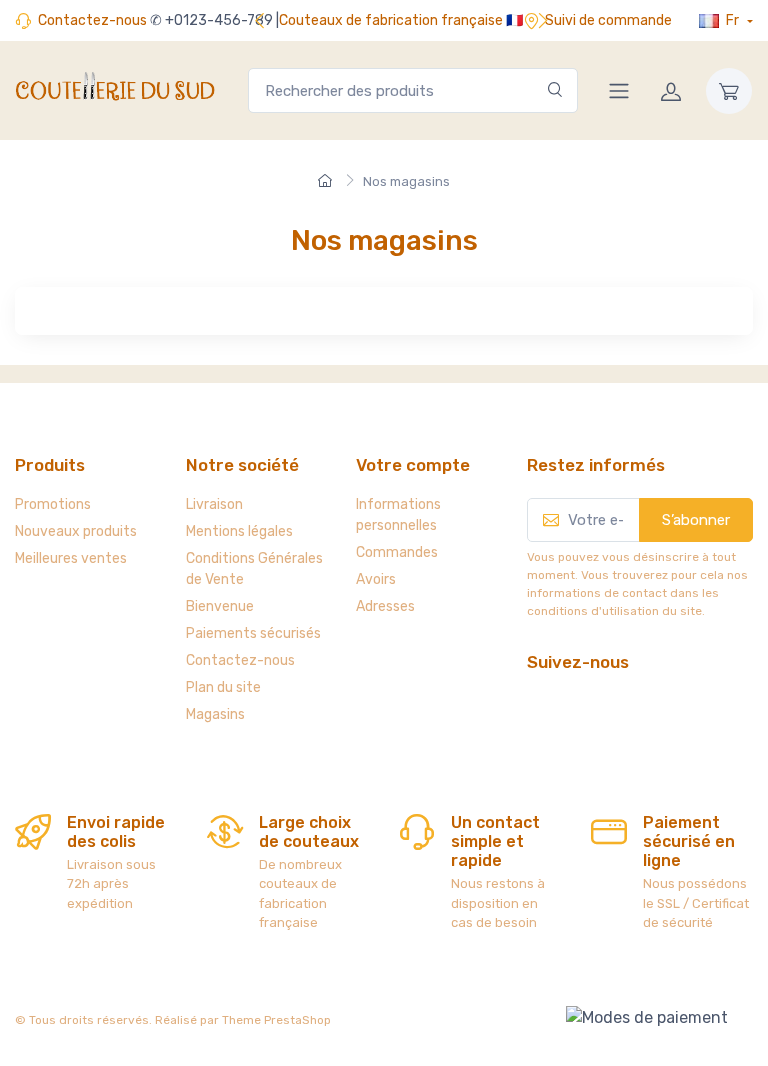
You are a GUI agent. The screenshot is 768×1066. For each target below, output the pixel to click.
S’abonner (696, 520)
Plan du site (223, 687)
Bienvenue (220, 606)
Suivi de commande (608, 20)
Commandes (397, 552)
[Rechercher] (555, 90)
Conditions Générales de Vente (254, 569)
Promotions (53, 504)
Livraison (214, 504)
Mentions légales (239, 531)
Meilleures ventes (71, 558)
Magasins (215, 714)
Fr (732, 20)
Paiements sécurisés (253, 633)
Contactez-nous (92, 20)
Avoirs (376, 579)
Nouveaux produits (76, 531)
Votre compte (413, 465)
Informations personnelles (398, 515)
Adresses (385, 606)
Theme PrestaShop (276, 1020)
